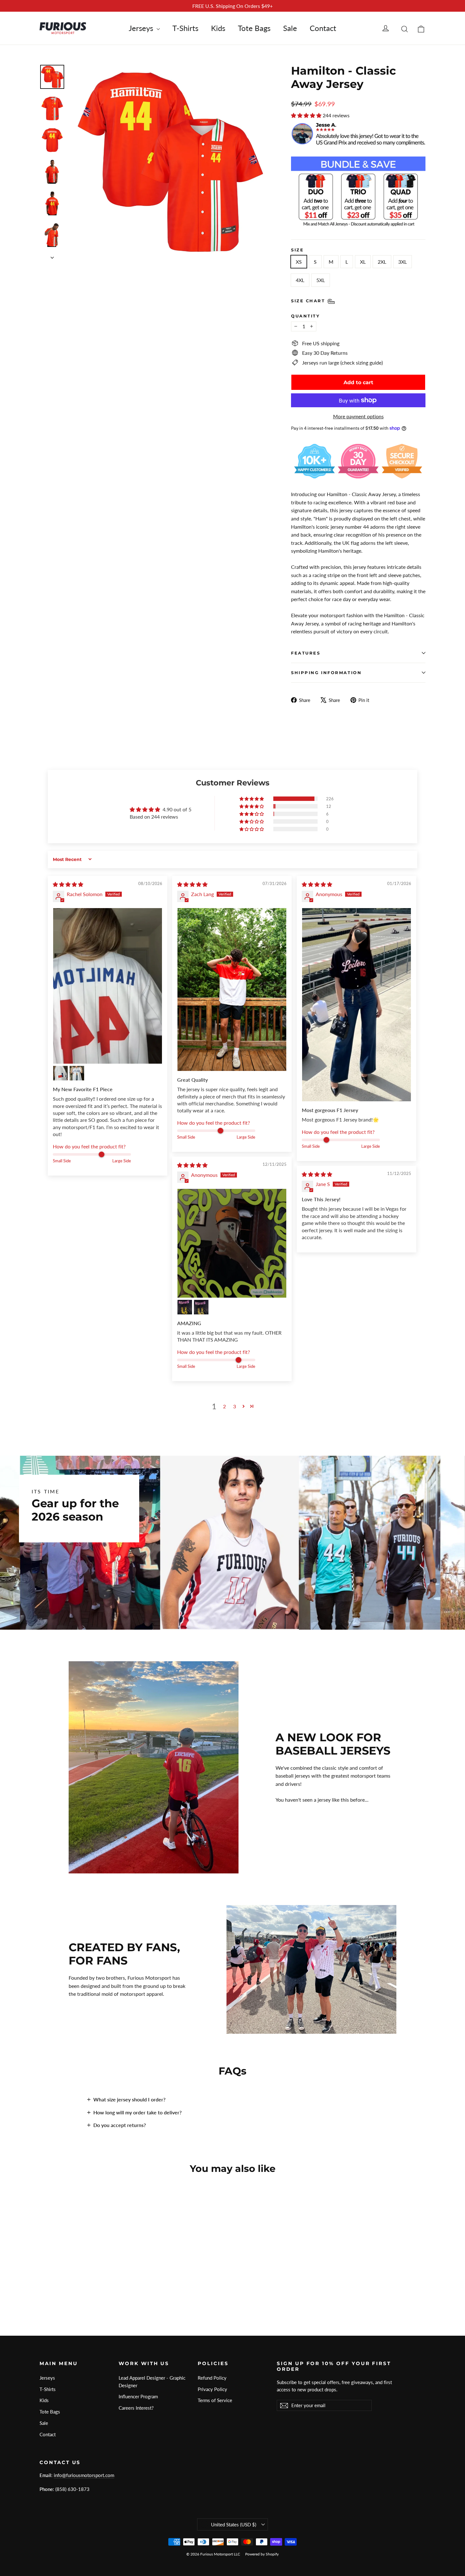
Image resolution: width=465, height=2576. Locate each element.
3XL (403, 262)
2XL (382, 262)
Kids (218, 28)
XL (363, 262)
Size (297, 250)
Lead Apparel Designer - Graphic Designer (152, 2382)
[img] (68, 884)
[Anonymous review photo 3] (201, 1307)
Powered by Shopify (262, 2554)
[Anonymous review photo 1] (356, 1005)
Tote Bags (254, 28)
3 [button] (235, 1406)
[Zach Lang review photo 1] (232, 990)
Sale (290, 28)
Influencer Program (138, 2396)
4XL (300, 280)
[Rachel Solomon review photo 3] (77, 1073)
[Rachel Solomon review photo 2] (60, 1073)
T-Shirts (185, 28)
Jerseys (142, 28)
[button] (307, 115)
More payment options (358, 416)
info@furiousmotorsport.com (84, 2475)
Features (306, 653)
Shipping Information (326, 673)
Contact (323, 28)
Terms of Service (215, 2400)
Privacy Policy (212, 2389)
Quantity (305, 316)
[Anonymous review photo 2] (185, 1307)
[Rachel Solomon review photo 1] (108, 986)
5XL (321, 280)
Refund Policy (212, 2378)
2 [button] (224, 1406)
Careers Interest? (136, 2408)
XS (299, 262)
